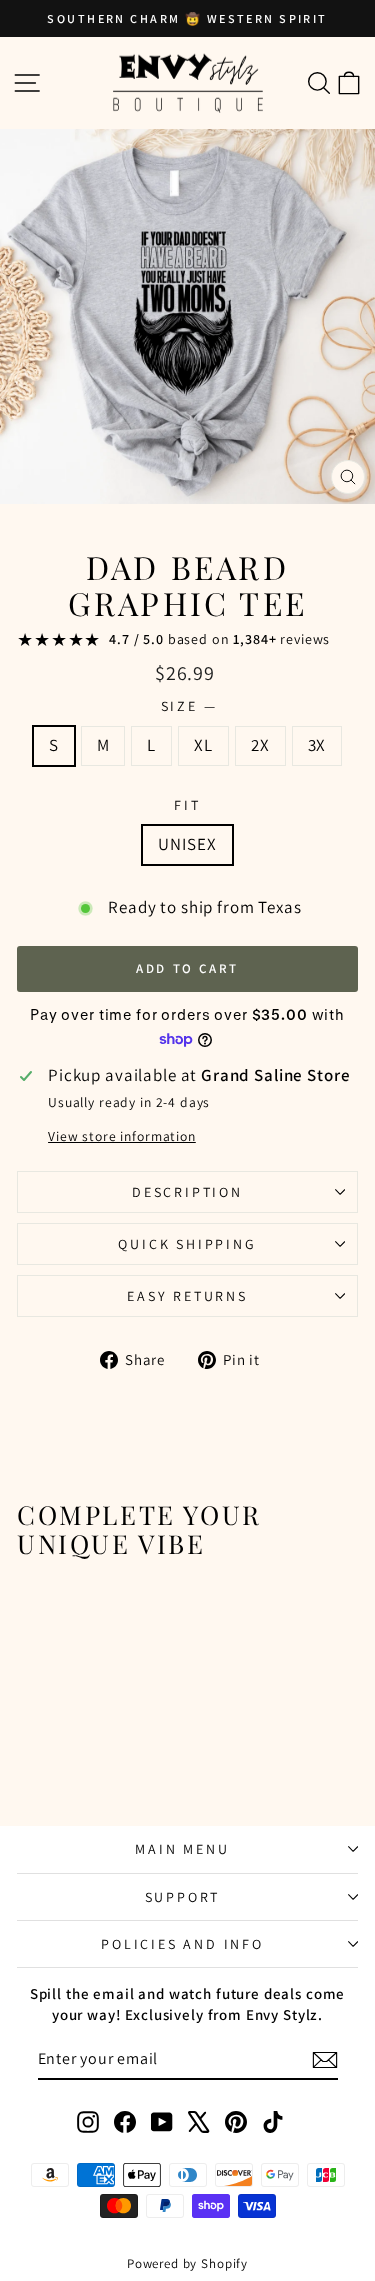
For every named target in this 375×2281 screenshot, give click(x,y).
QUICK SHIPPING (187, 1244)
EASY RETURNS (187, 1296)
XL (203, 745)
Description (187, 1192)
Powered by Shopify (187, 2263)
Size (188, 706)
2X (260, 745)
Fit (187, 805)
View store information (122, 1136)
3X (317, 745)
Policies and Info (182, 1944)
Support (183, 1897)
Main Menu (182, 1849)
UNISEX (187, 844)
